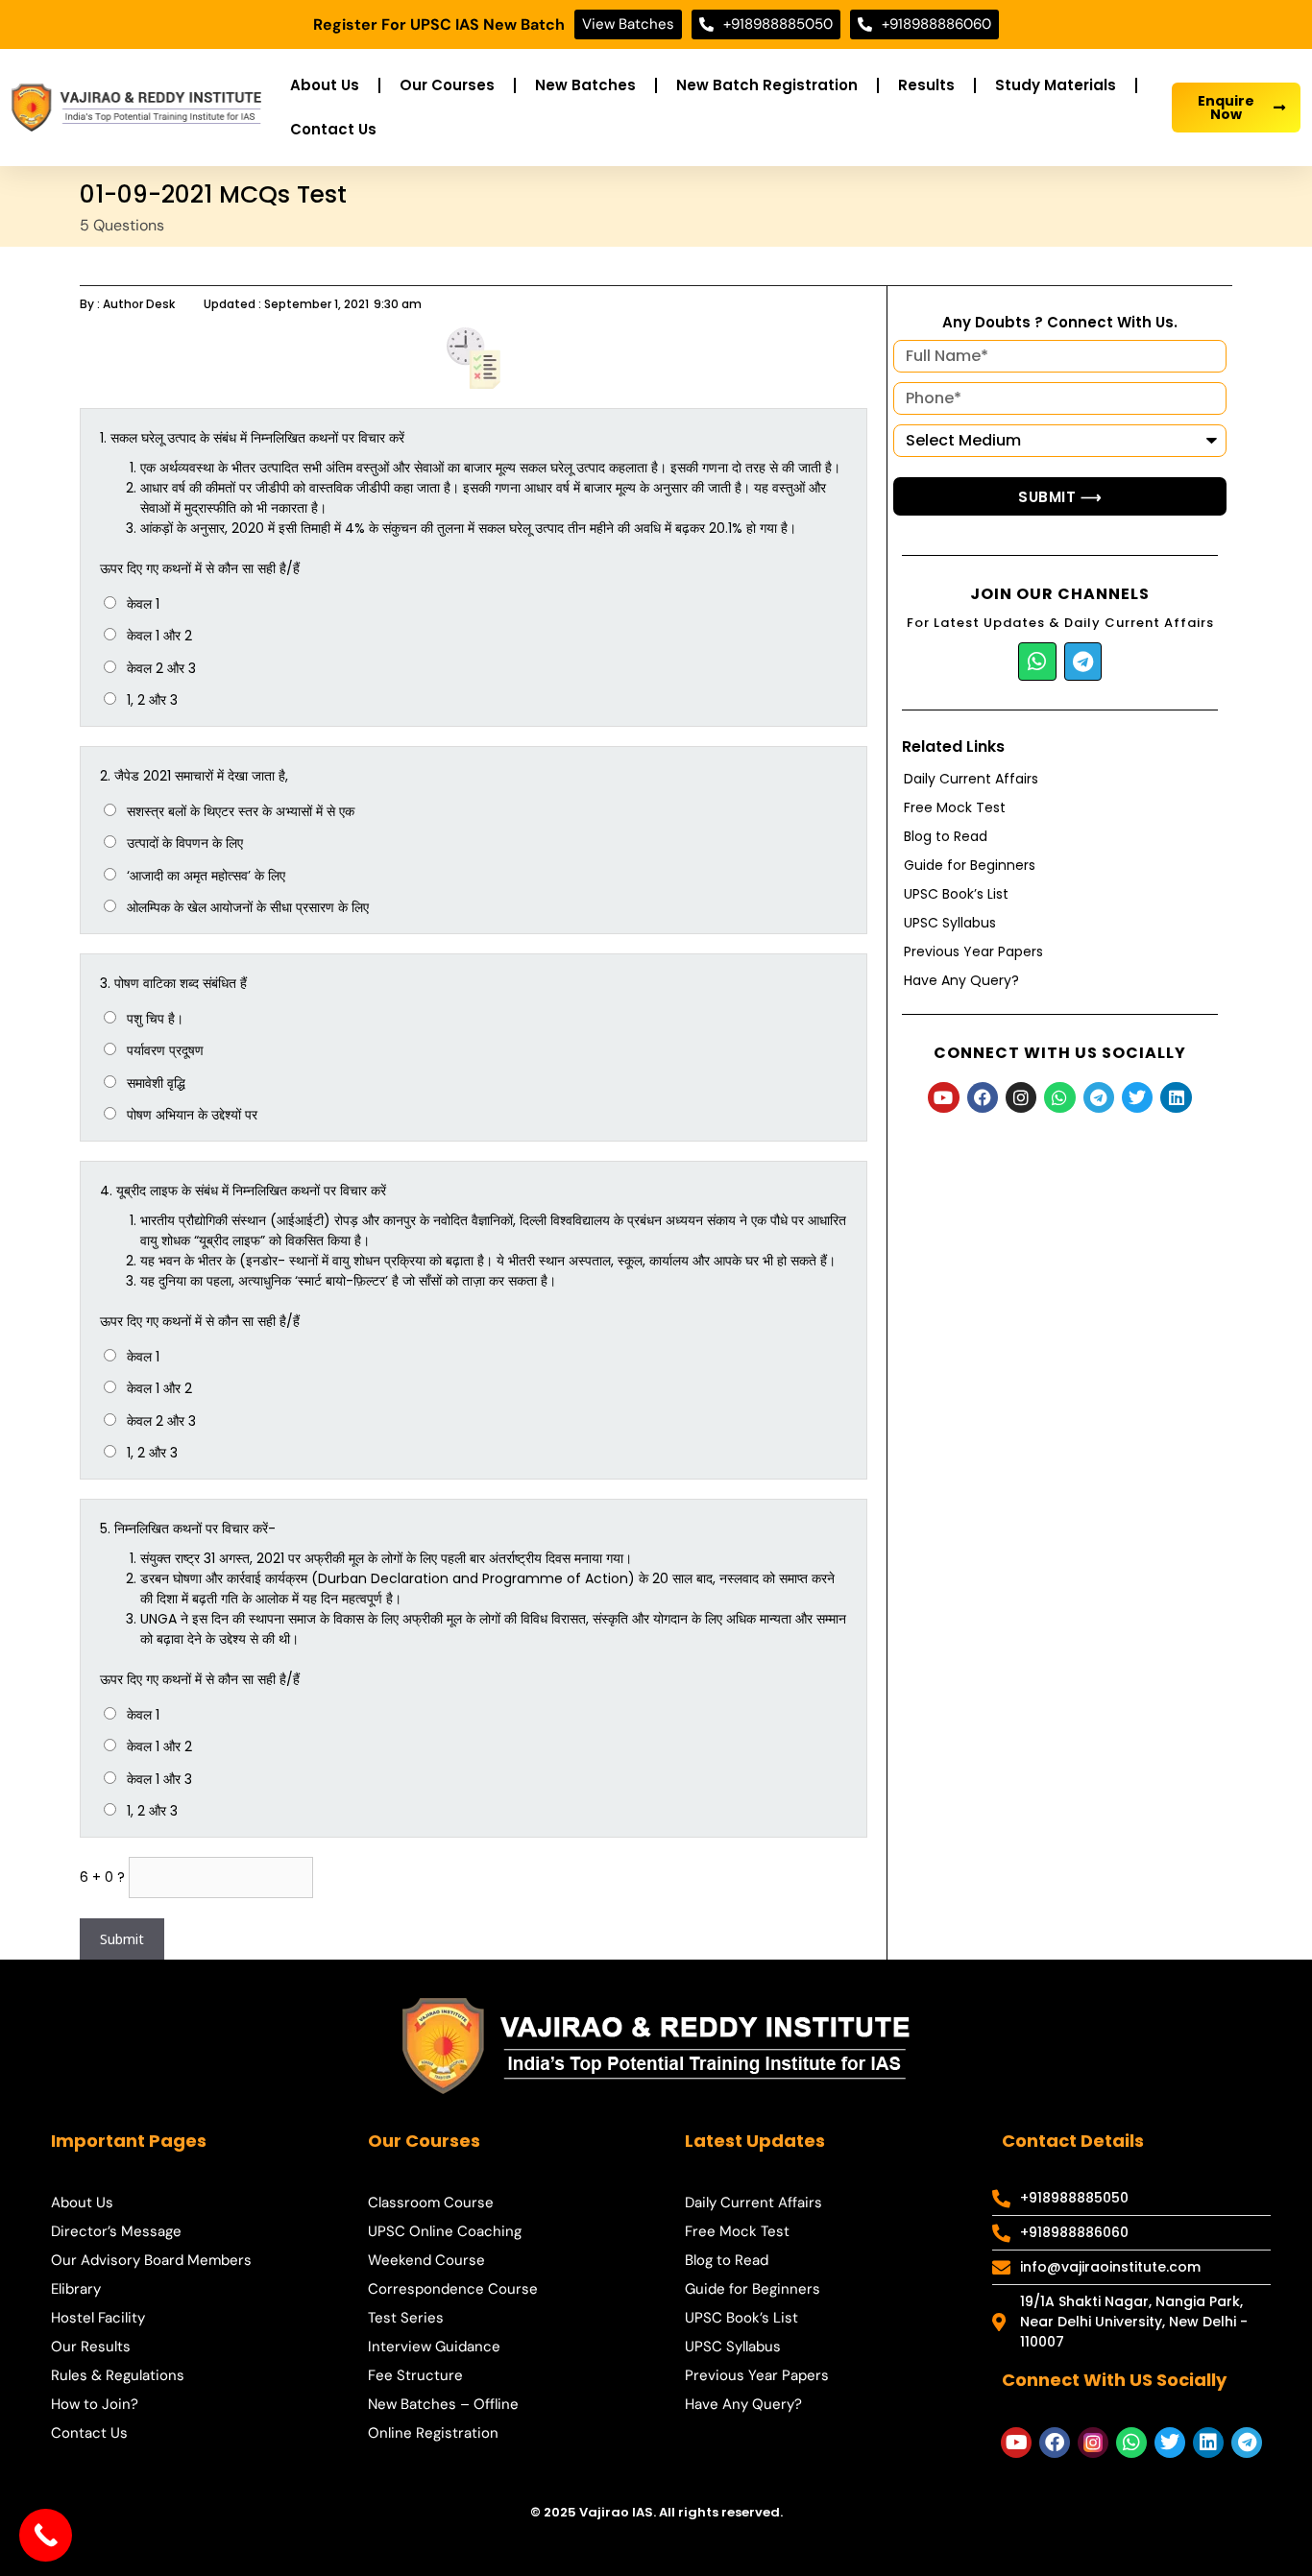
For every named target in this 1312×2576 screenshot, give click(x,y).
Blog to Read (946, 836)
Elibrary (76, 2289)
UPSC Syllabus (950, 923)
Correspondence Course (453, 2289)
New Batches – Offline (443, 2404)
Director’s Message (116, 2231)
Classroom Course (431, 2203)
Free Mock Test (955, 807)
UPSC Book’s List (956, 894)
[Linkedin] (1176, 1097)
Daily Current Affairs (971, 779)
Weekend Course (426, 2260)
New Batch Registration (767, 85)
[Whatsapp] (1037, 662)
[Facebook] (983, 1097)
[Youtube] (943, 1097)
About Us (325, 85)
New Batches (585, 85)
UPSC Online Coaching (445, 2231)
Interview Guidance (434, 2347)
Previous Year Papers (973, 951)
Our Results (91, 2347)
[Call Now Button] (46, 2535)
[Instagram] (1021, 1097)
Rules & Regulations (118, 2375)
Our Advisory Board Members (151, 2260)
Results (926, 85)
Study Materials (1056, 85)
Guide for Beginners (970, 865)
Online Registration (433, 2433)
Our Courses (447, 85)
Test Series (406, 2318)
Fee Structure (415, 2375)
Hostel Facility (98, 2318)
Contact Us (333, 129)
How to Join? (95, 2404)
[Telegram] (1083, 662)
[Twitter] (1137, 1097)
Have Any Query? (961, 980)
